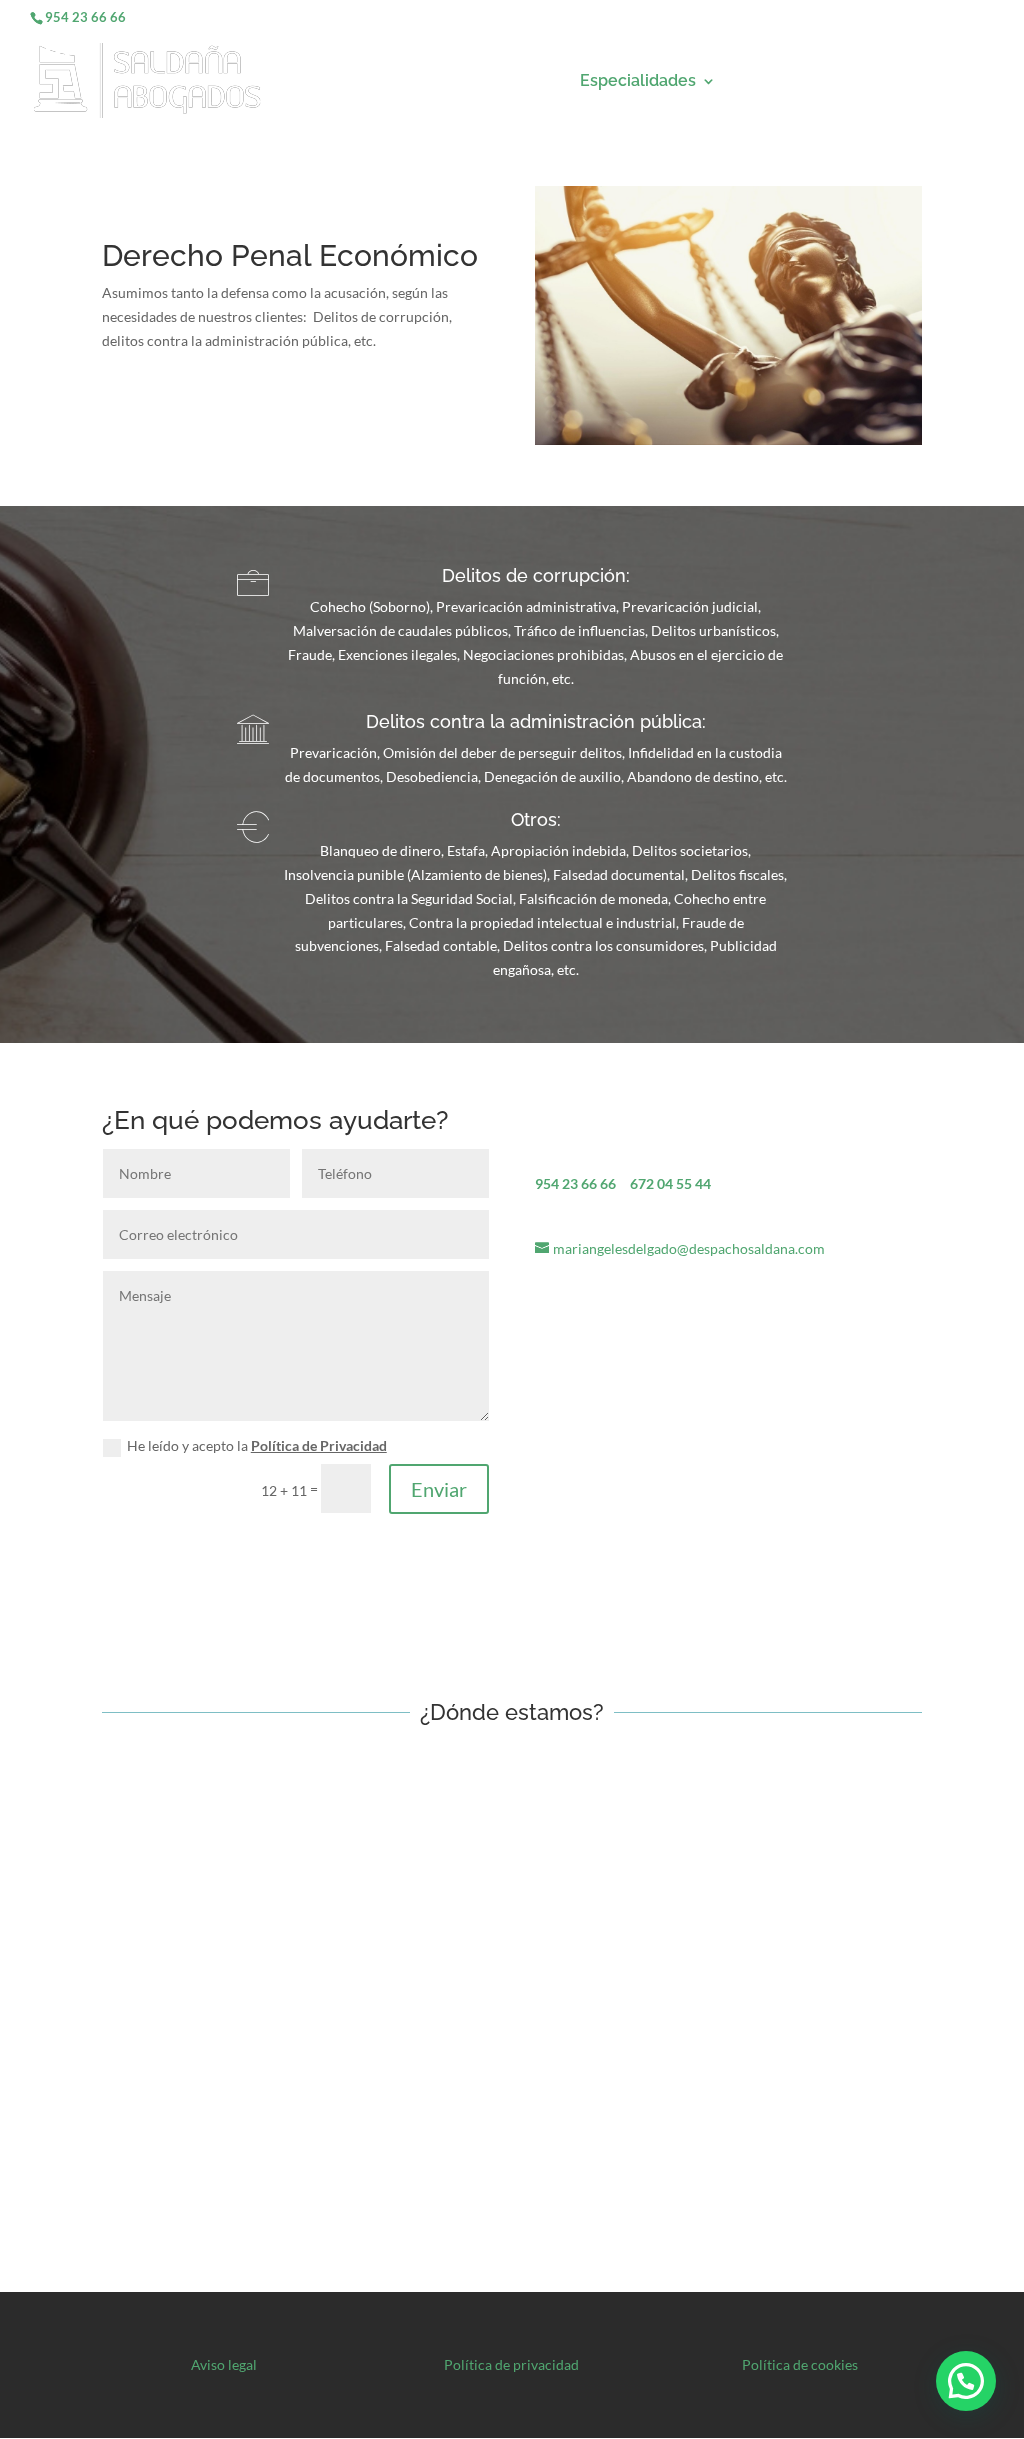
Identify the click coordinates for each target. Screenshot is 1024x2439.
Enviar (439, 1489)
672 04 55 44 (670, 1183)
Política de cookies (800, 2364)
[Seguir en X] (158, 1553)
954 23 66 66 (85, 17)
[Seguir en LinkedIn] (198, 1553)
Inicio (534, 82)
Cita (916, 82)
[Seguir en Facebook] (118, 1553)
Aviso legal (224, 2364)
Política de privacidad (511, 2364)
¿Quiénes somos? (808, 82)
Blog (974, 82)
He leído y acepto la (257, 1445)
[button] (966, 2381)
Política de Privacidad (319, 1445)
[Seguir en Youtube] (238, 1553)
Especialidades (638, 82)
